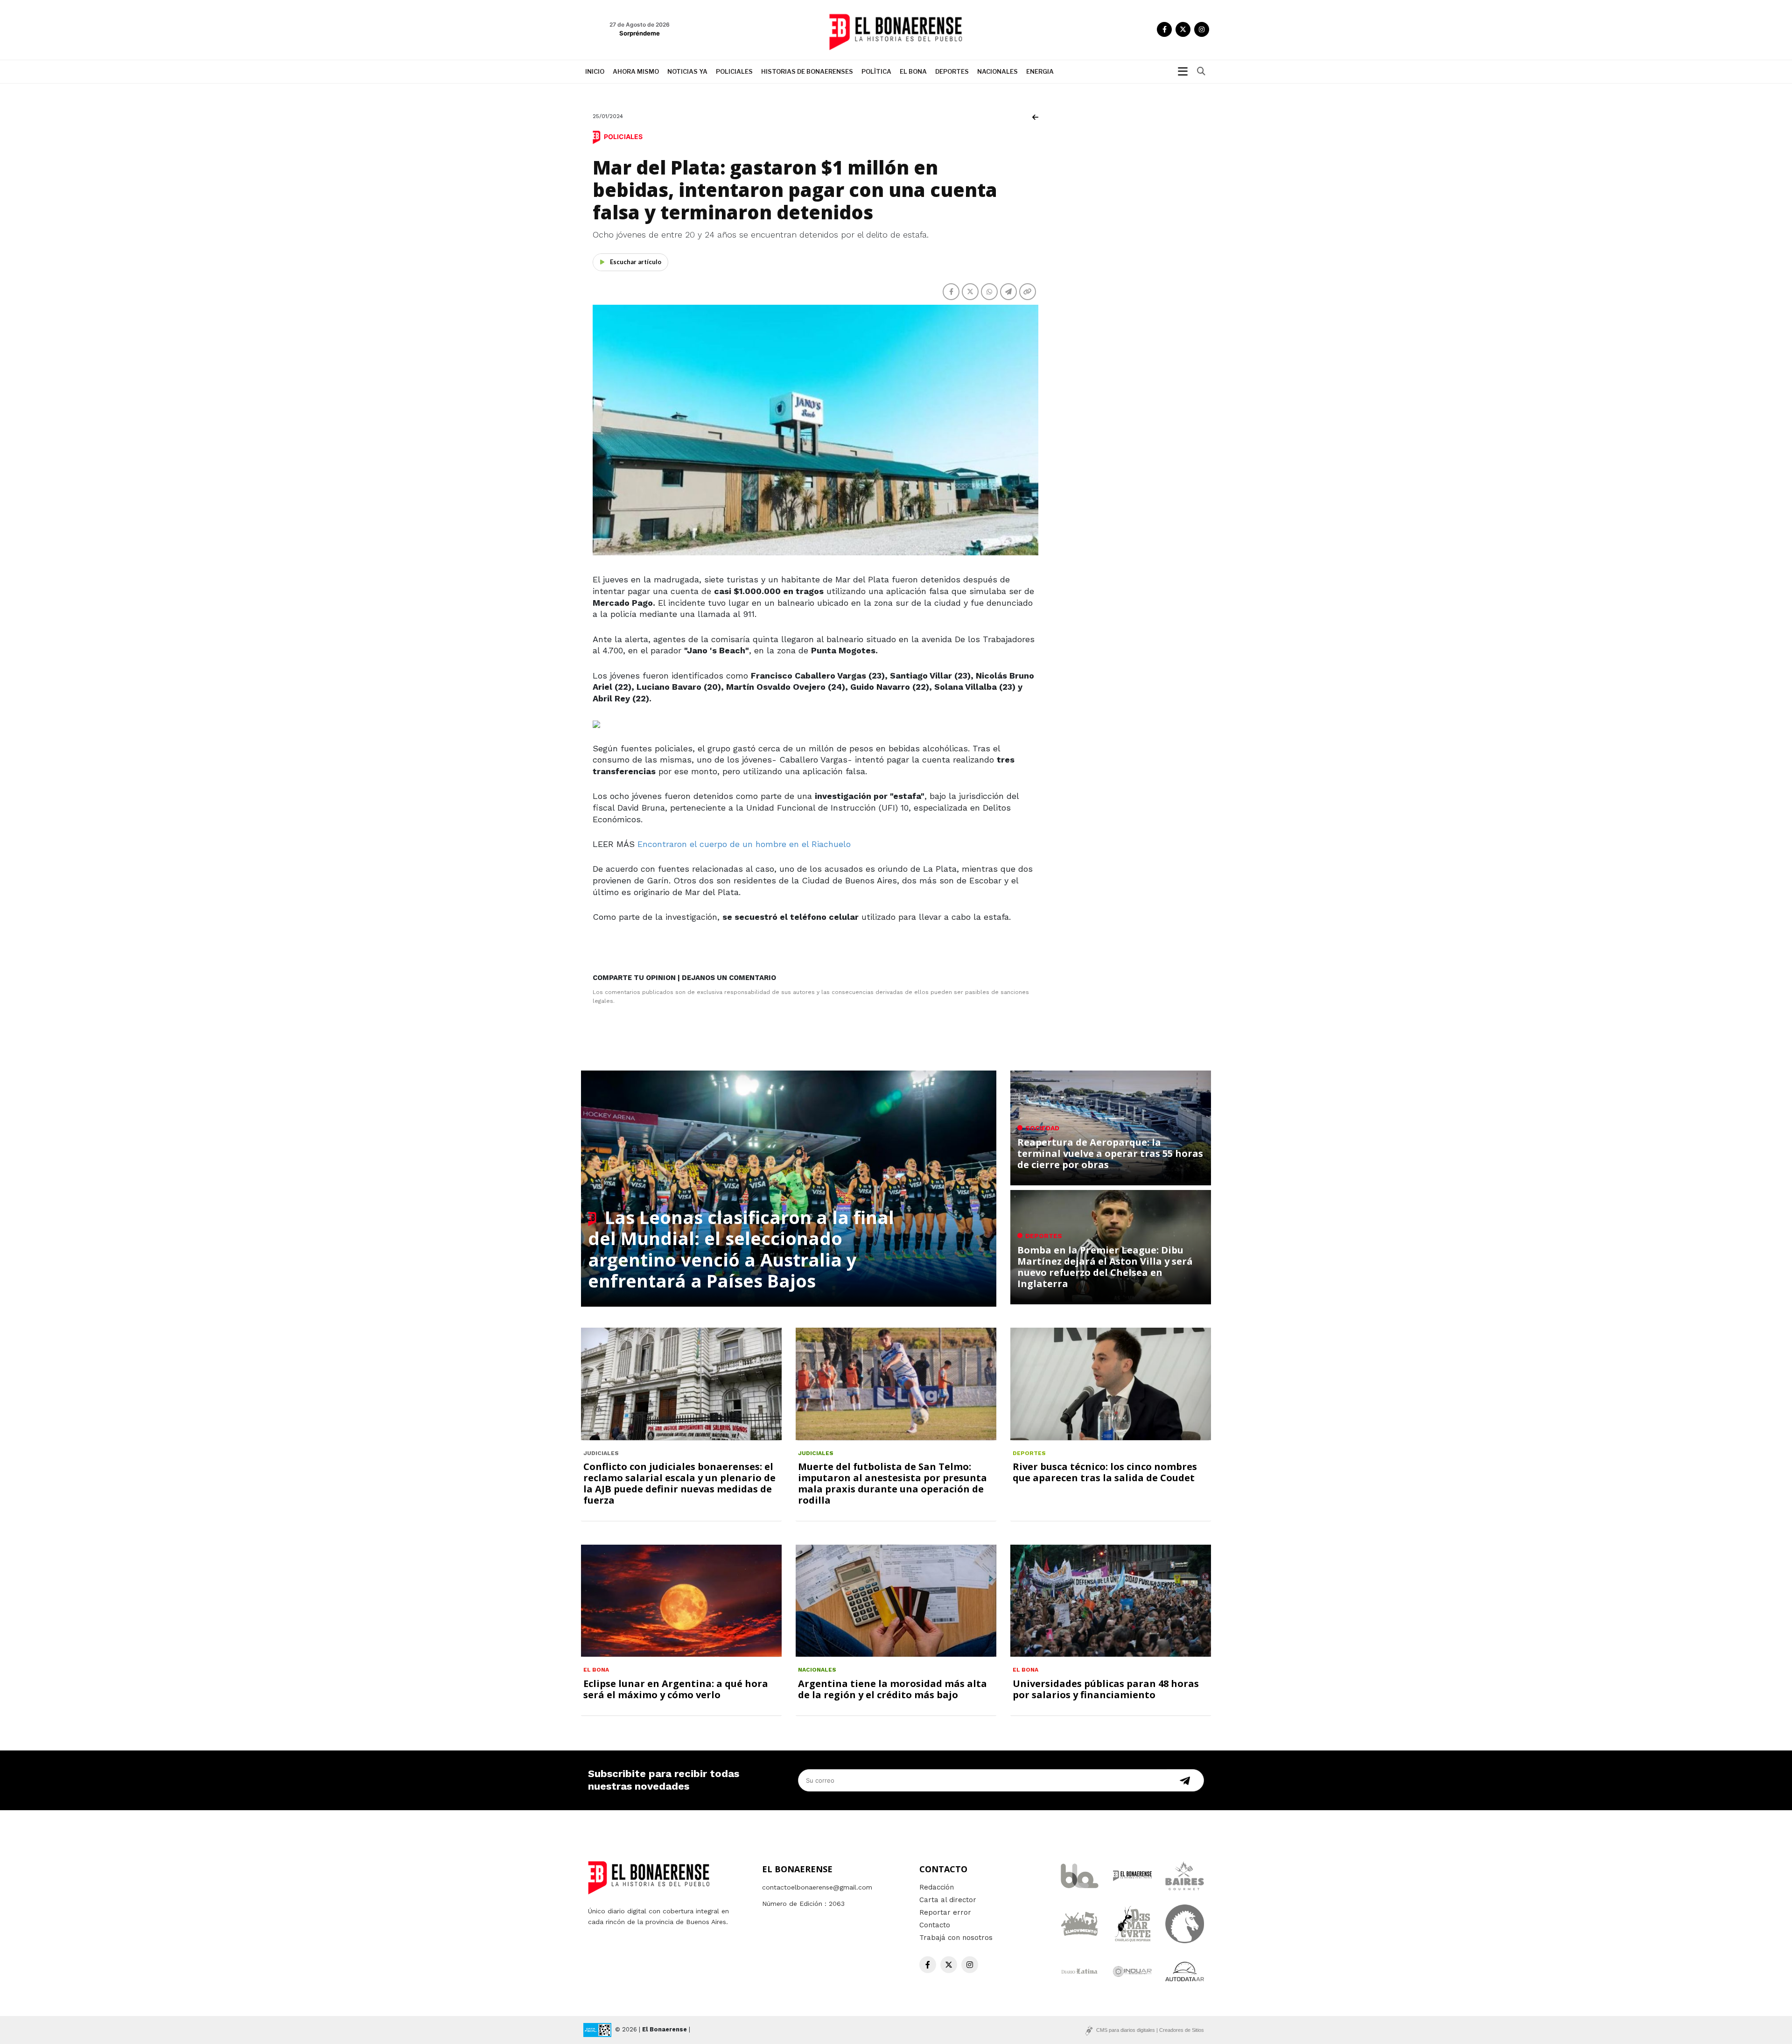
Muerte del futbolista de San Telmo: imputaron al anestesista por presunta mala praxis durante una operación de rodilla (892, 1483)
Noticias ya (687, 71)
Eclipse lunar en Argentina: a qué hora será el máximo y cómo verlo (676, 1689)
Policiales (734, 71)
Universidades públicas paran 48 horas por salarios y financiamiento (1106, 1689)
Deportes (952, 71)
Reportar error (945, 1912)
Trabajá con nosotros (956, 1938)
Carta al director (948, 1900)
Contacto (935, 1925)
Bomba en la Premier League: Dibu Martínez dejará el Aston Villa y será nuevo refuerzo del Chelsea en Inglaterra (1105, 1267)
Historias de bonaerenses (807, 71)
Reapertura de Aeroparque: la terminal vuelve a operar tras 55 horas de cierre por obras (1110, 1153)
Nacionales (997, 71)
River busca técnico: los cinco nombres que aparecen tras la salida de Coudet (1105, 1472)
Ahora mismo (636, 71)
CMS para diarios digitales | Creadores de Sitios (1150, 2030)
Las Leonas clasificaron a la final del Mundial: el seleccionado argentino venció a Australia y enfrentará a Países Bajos (741, 1249)
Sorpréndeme (640, 33)
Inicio (595, 71)
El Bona (913, 71)
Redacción (937, 1887)
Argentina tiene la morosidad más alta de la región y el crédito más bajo (892, 1689)
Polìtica (876, 71)
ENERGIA (1040, 71)
